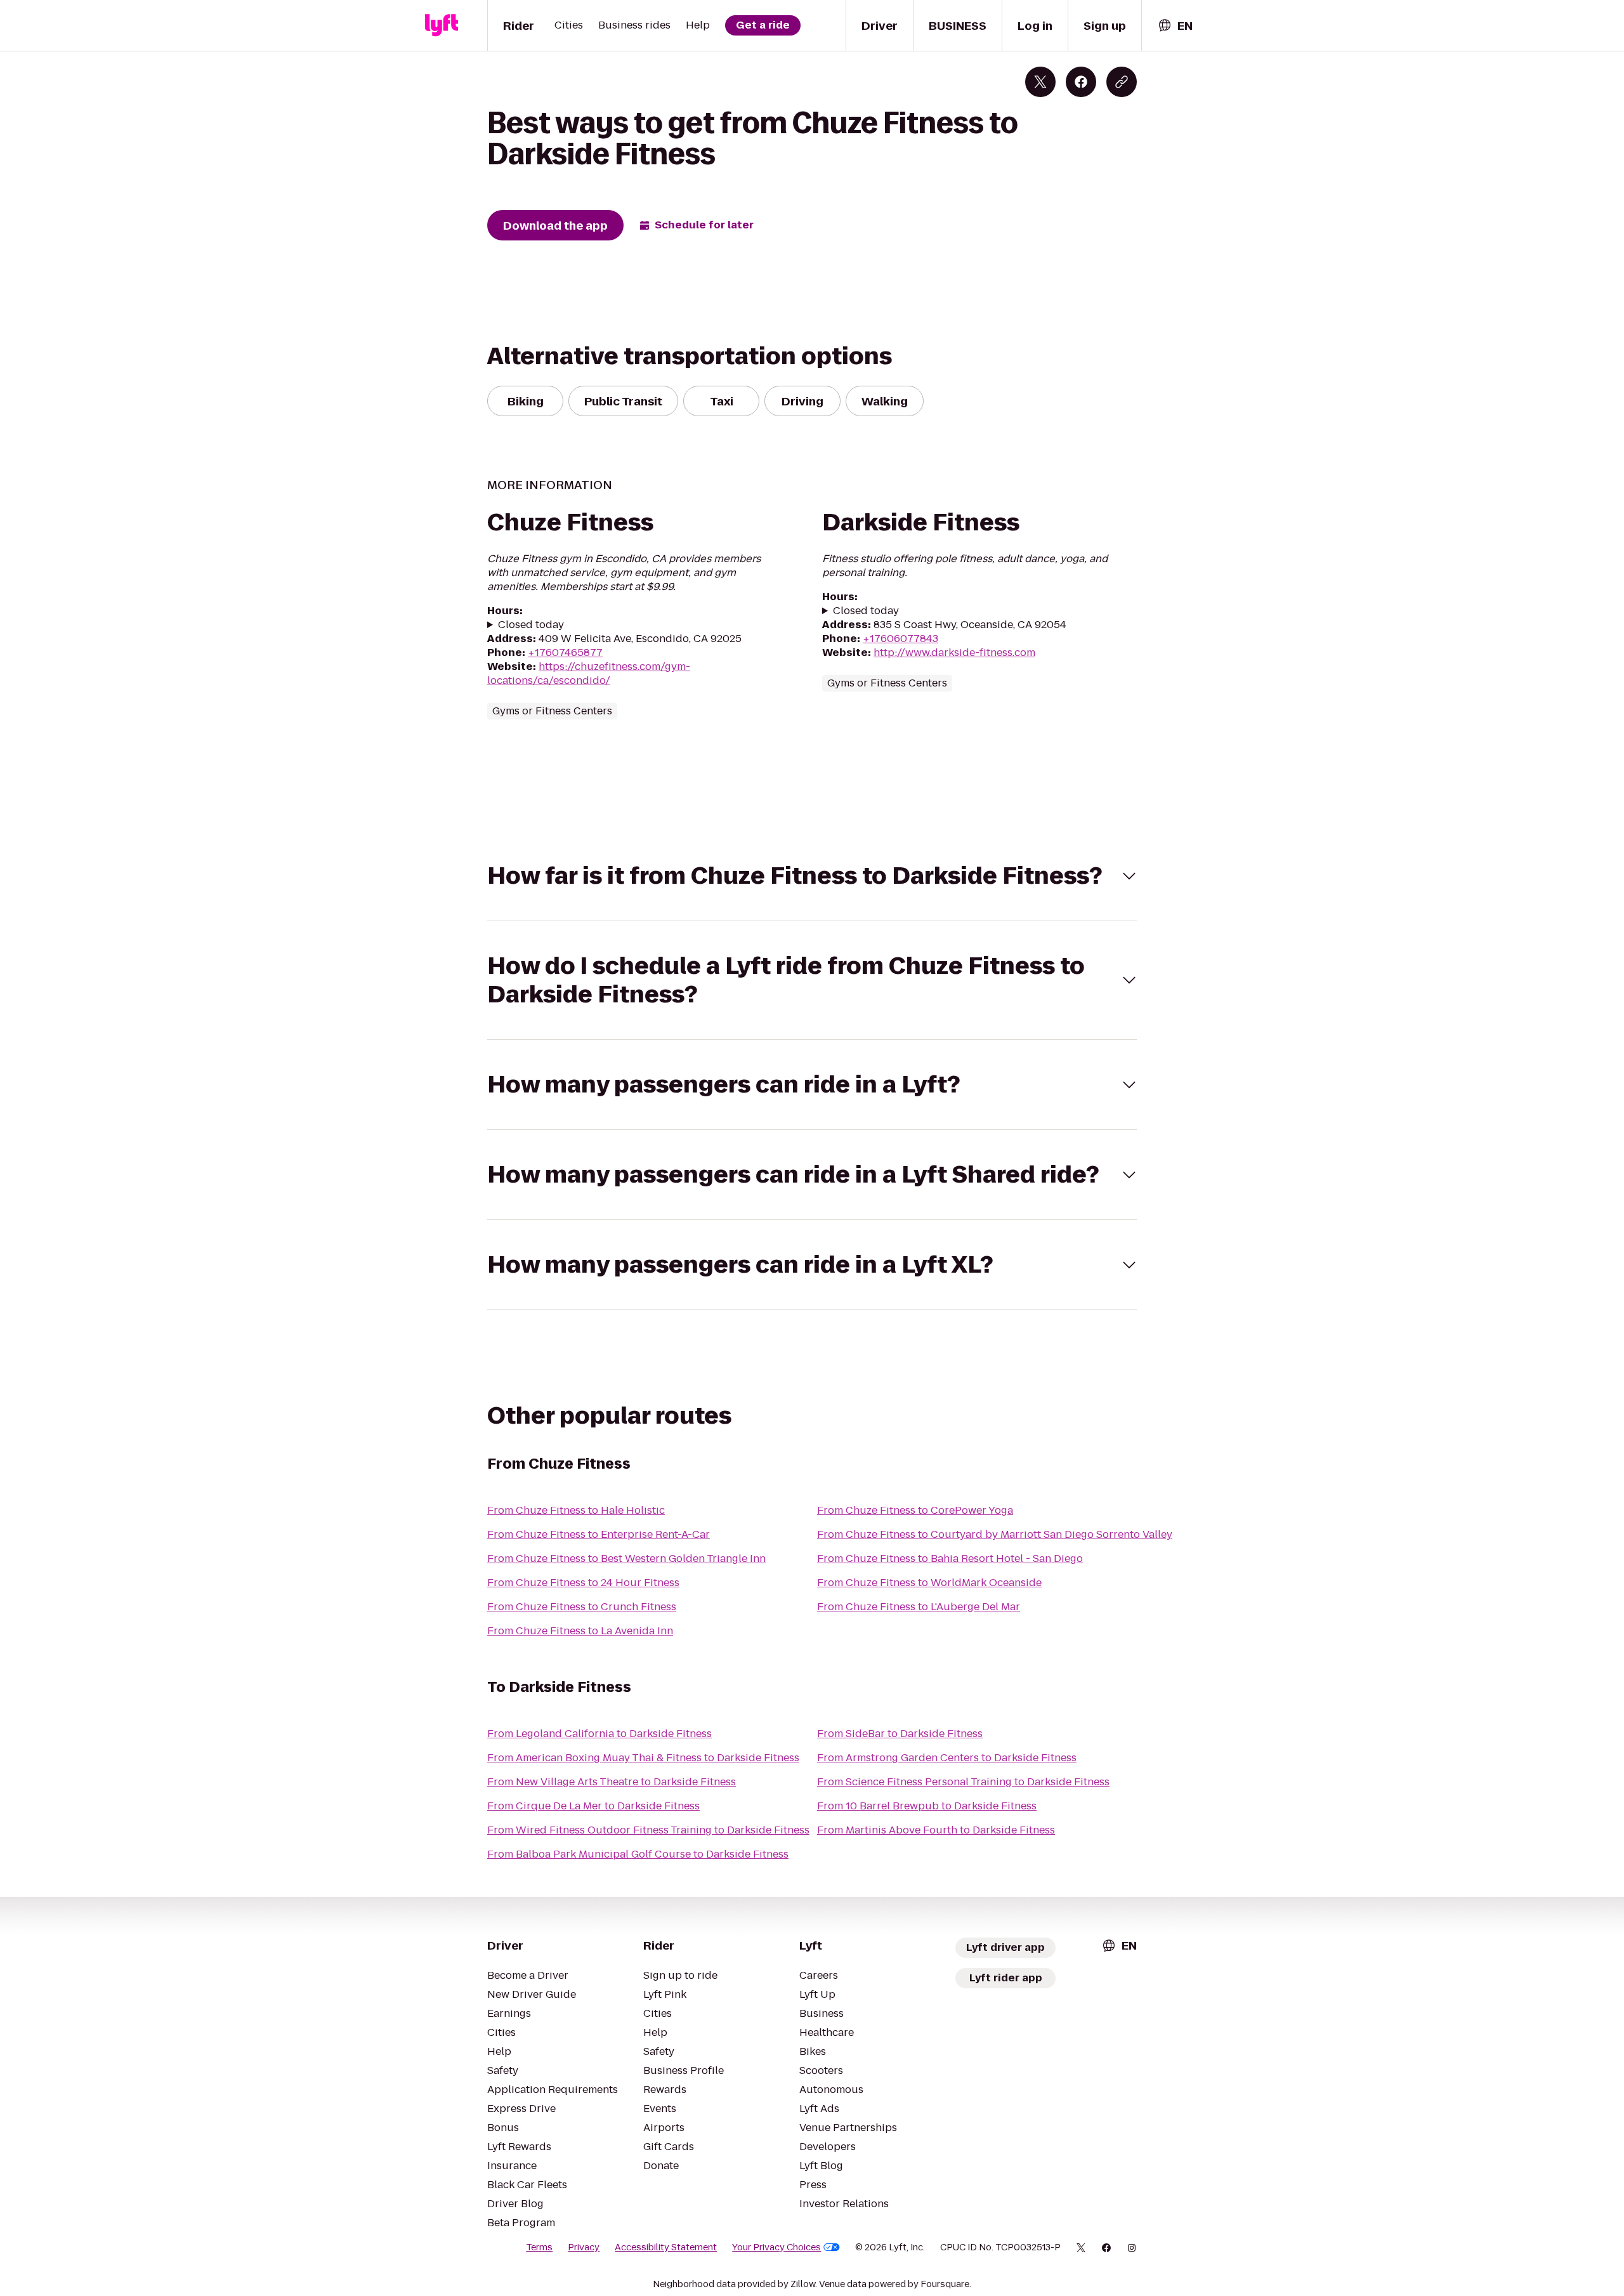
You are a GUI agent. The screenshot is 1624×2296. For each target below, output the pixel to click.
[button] (812, 876)
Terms (539, 2247)
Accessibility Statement (666, 2247)
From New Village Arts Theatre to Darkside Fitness (612, 1782)
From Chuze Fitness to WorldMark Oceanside (929, 1583)
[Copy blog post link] (1122, 82)
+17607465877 (565, 653)
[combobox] (1175, 26)
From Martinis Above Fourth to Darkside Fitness (936, 1830)
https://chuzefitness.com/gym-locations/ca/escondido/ (589, 673)
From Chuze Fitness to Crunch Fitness (582, 1607)
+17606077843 (900, 639)
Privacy (584, 2247)
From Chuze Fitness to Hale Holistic (576, 1510)
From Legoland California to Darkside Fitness (599, 1734)
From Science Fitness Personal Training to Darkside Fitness (963, 1782)
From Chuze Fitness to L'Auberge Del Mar (919, 1607)
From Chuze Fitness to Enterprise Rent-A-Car (599, 1534)
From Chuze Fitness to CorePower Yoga (915, 1510)
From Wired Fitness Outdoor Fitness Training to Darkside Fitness (648, 1830)
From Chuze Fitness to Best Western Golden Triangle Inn (626, 1558)
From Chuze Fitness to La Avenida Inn (580, 1631)
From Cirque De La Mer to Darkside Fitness (593, 1806)
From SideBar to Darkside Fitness (900, 1734)
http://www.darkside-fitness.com (954, 653)
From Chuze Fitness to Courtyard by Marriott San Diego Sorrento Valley (995, 1534)
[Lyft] (442, 25)
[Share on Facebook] (1081, 82)
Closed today (531, 625)
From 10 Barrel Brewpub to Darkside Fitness (927, 1806)
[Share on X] (1040, 82)
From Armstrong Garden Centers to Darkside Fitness (947, 1758)
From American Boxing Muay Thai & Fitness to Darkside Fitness (643, 1758)
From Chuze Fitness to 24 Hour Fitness (583, 1583)
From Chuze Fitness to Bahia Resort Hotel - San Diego (950, 1558)
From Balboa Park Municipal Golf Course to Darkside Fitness (638, 1854)
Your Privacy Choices (776, 2247)
